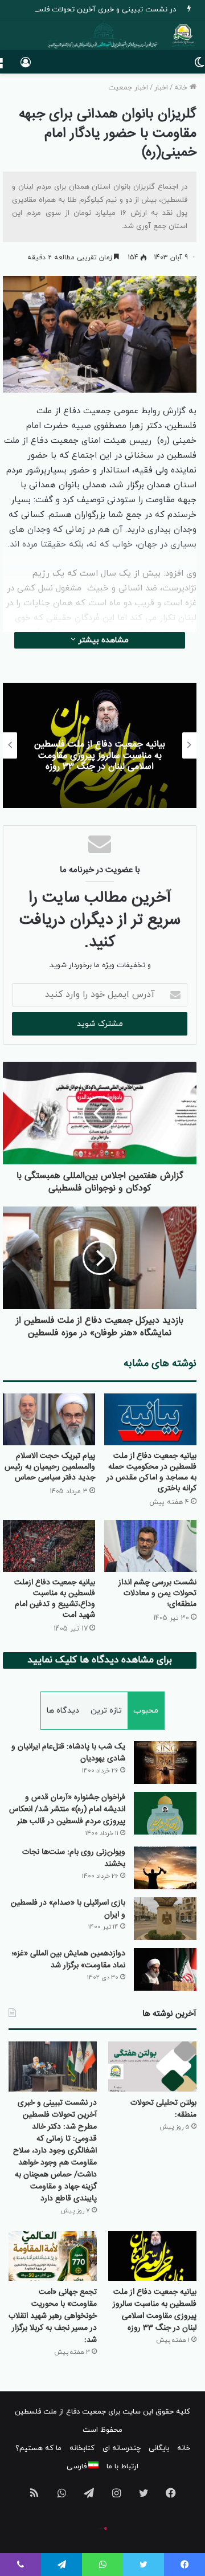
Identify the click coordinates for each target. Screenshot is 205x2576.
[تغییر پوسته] (199, 66)
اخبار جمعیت (128, 88)
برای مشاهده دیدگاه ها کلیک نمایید (100, 1660)
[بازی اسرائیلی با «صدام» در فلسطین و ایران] (165, 1919)
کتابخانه (82, 2448)
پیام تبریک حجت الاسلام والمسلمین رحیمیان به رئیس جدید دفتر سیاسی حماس (50, 1467)
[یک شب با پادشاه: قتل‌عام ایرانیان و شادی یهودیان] (165, 1762)
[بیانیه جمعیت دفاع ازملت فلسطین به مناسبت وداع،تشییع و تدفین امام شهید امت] (49, 1546)
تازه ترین (106, 1711)
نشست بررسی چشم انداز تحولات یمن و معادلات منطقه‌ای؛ (157, 1593)
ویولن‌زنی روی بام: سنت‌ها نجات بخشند (74, 1858)
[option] (100, 745)
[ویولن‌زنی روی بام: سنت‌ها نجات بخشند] (165, 1868)
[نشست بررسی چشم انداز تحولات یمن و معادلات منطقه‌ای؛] (150, 1546)
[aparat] (102, 2528)
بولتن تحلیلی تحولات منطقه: (163, 2109)
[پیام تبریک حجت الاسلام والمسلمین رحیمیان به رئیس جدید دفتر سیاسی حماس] (49, 1419)
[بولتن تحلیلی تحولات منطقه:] (152, 2066)
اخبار (161, 88)
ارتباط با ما (122, 2467)
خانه (182, 88)
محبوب (146, 1711)
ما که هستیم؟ (38, 2448)
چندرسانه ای (122, 2448)
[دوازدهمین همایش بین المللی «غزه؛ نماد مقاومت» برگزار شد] (165, 1969)
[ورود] (26, 66)
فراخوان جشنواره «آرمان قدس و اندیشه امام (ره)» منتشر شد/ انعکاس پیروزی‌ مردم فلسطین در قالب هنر (67, 1809)
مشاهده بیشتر (102, 640)
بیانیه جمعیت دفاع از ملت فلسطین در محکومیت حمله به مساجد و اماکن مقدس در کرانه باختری (151, 1472)
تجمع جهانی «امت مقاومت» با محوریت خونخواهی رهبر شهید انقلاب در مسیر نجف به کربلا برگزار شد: (53, 2316)
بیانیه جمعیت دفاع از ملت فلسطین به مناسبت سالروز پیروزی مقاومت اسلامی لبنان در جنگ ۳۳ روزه (100, 755)
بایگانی (159, 2448)
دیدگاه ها (63, 1711)
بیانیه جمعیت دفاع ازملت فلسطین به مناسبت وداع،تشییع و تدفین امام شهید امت (55, 1599)
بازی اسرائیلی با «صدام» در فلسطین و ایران (68, 1909)
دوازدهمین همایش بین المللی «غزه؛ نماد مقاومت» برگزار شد (69, 1960)
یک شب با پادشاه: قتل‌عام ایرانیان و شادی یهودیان (68, 1753)
